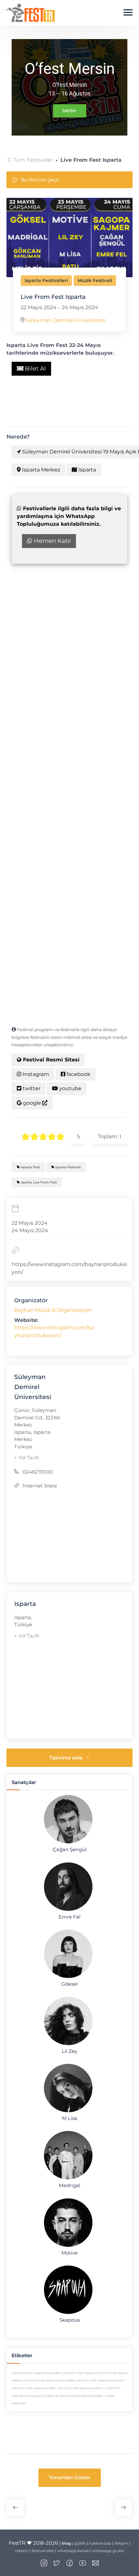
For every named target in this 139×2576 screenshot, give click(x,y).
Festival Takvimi (23, 2373)
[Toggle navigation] (128, 13)
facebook (78, 1074)
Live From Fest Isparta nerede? (34, 2388)
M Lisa (70, 2118)
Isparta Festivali (68, 1167)
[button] (70, 2478)
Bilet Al (35, 369)
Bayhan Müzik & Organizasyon (53, 1310)
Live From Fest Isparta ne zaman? (100, 2380)
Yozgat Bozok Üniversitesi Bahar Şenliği (124, 2508)
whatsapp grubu (108, 2551)
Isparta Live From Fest (38, 1182)
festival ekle (43, 2551)
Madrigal (69, 2186)
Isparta (86, 470)
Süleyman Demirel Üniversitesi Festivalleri (74, 2396)
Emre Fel (69, 1917)
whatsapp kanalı (73, 2551)
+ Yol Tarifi (27, 1458)
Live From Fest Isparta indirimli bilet (49, 2380)
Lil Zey (69, 2051)
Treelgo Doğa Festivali (15, 2508)
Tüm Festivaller (33, 160)
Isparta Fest (30, 1167)
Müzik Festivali (95, 280)
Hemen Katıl (52, 541)
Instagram (35, 1074)
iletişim (121, 2543)
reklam (22, 2551)
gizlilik (80, 2543)
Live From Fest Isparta (78, 2373)
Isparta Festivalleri (46, 280)
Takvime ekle (66, 1758)
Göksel (69, 1984)
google (32, 1103)
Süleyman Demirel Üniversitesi (65, 320)
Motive (69, 2253)
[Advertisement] (69, 652)
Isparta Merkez (40, 470)
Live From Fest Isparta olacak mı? (81, 2388)
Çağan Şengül (70, 1850)
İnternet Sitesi (40, 1486)
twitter (31, 1088)
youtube (70, 1088)
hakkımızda (100, 2543)
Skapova (70, 2320)
